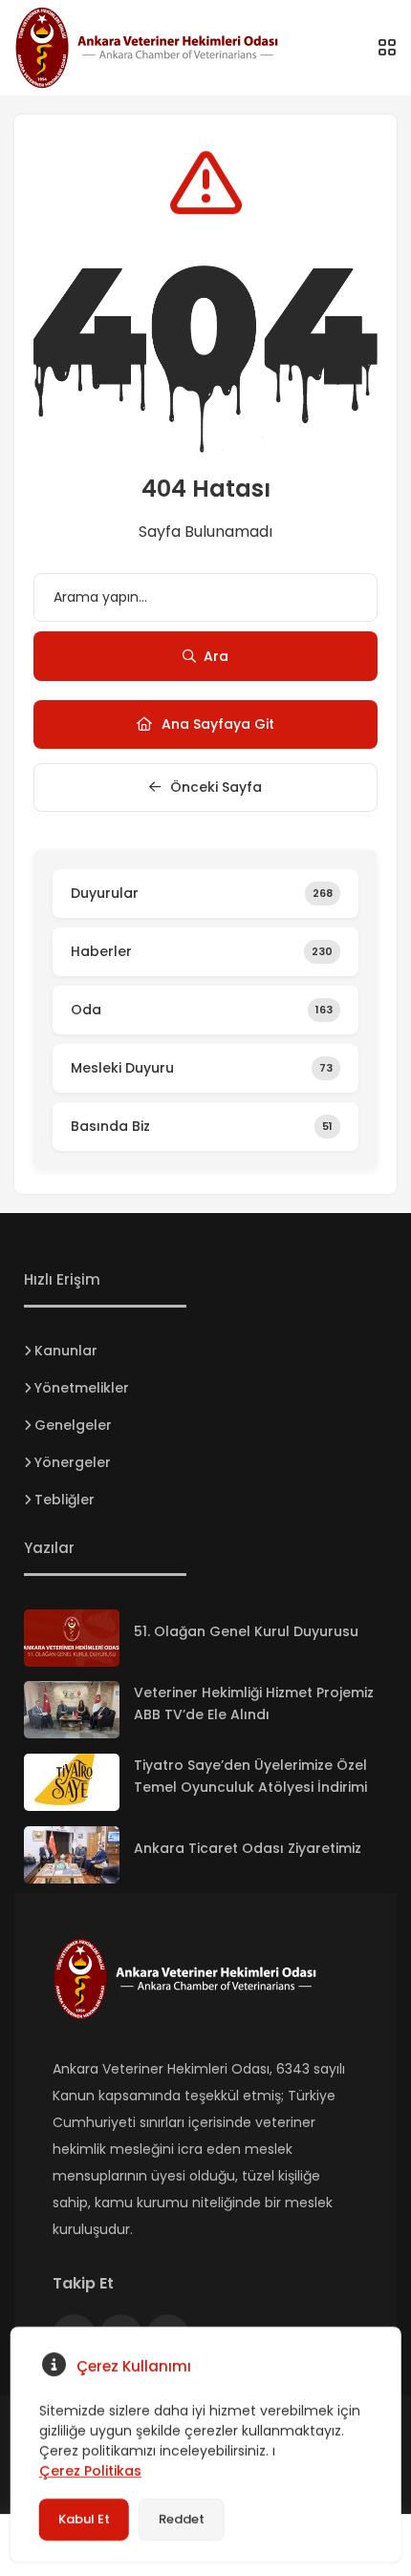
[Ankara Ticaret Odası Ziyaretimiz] (72, 1855)
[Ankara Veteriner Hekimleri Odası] (167, 48)
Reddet (182, 2519)
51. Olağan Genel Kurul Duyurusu (246, 1631)
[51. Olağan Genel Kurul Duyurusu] (72, 1638)
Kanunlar (66, 1351)
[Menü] (387, 48)
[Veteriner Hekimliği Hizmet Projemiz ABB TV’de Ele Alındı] (72, 1710)
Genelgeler (73, 1425)
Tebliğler (65, 1500)
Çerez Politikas (90, 2471)
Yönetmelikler (82, 1388)
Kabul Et (84, 2519)
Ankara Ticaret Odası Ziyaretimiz (248, 1848)
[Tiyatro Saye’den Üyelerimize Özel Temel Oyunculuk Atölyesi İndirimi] (72, 1782)
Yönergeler (73, 1462)
